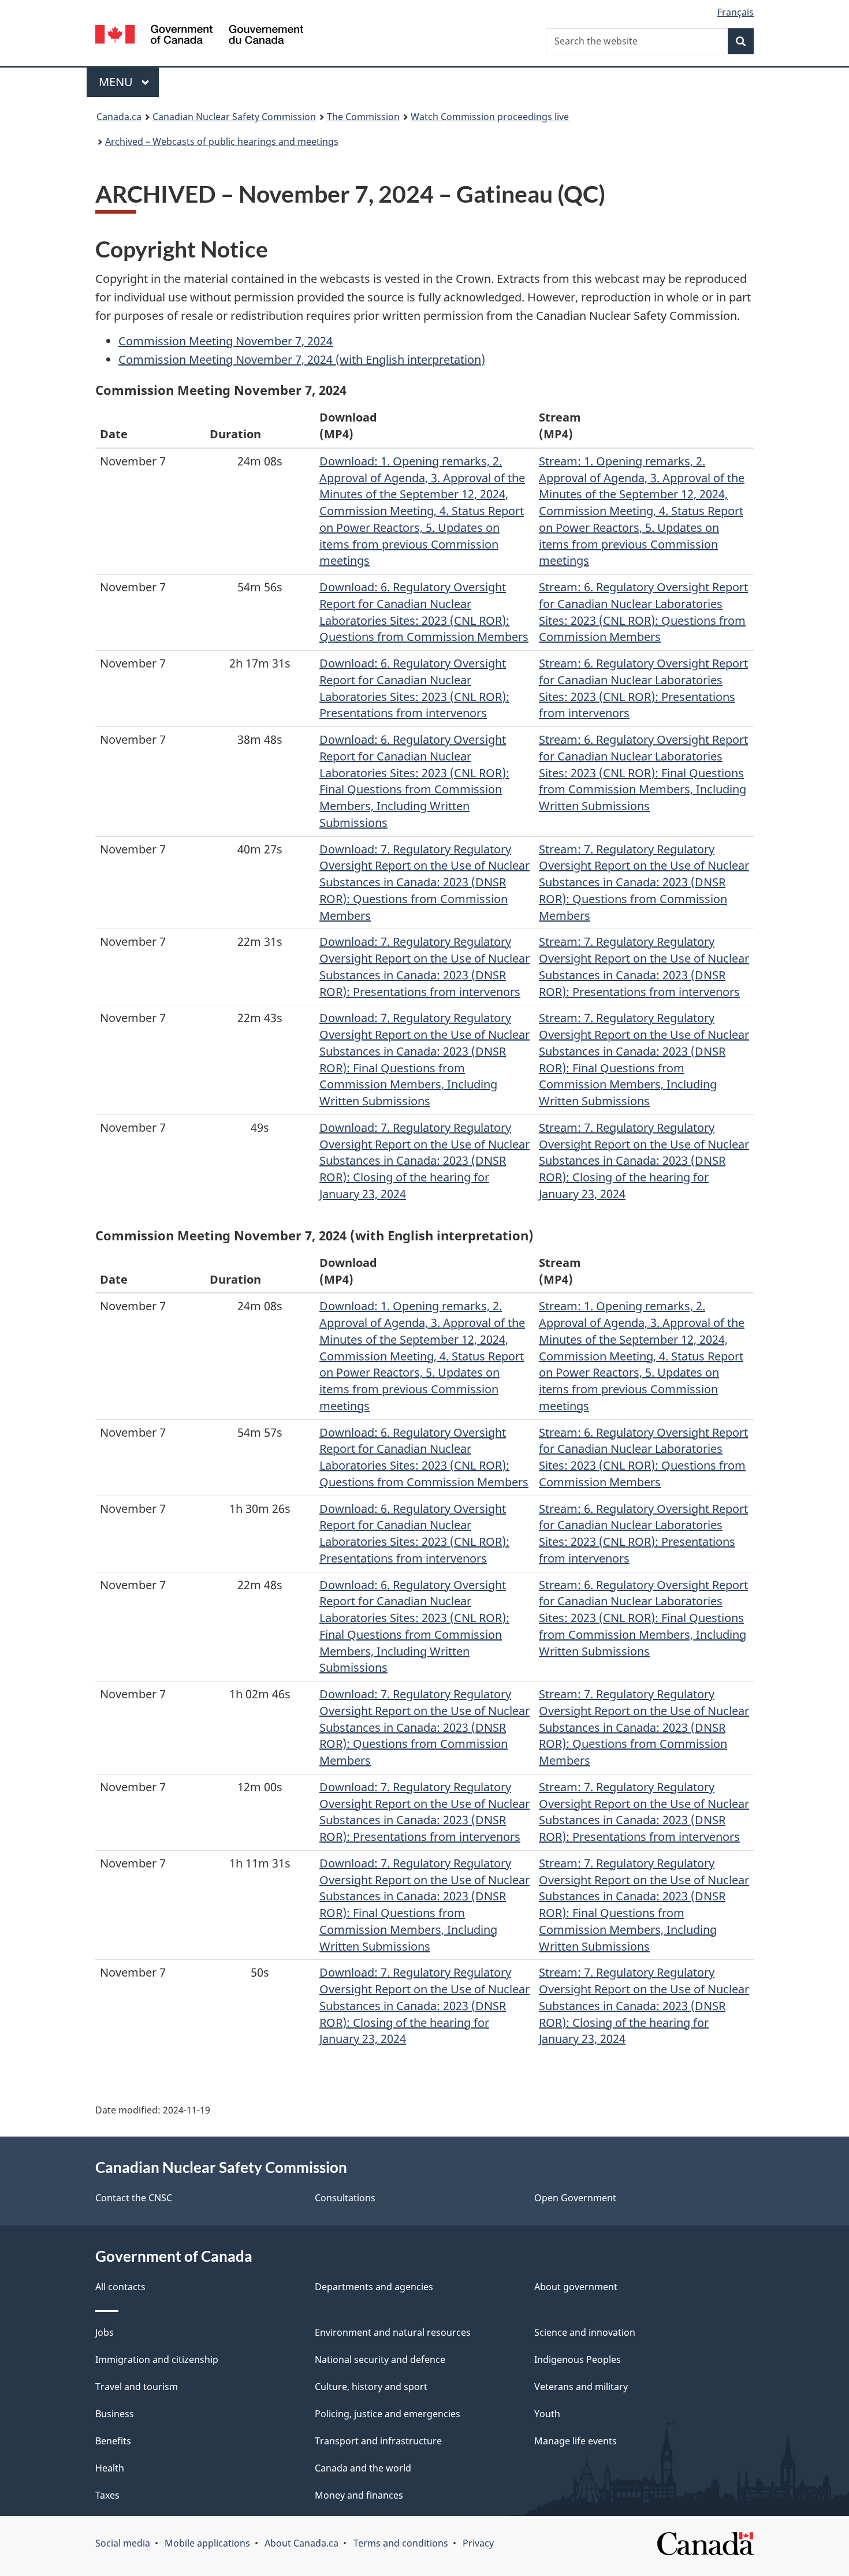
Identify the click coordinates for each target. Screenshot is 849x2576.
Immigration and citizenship (157, 2359)
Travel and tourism (137, 2387)
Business (115, 2414)
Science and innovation (585, 2332)
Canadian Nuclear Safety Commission (234, 117)
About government (576, 2287)
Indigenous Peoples (578, 2359)
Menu (117, 82)
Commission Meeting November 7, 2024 (226, 341)
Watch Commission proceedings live (490, 117)
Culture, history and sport (371, 2387)
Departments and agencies (374, 2287)
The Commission (363, 117)
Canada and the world (363, 2468)
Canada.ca (119, 117)
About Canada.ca (301, 2543)
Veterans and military (581, 2387)
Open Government (575, 2198)
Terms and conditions (401, 2543)
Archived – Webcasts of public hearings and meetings (222, 141)
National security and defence (380, 2359)
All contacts (120, 2287)
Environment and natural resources (393, 2332)
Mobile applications (207, 2543)
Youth (547, 2414)
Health (110, 2468)
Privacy (478, 2543)
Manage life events (576, 2441)
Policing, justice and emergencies (388, 2414)
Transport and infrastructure (378, 2441)
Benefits (113, 2441)
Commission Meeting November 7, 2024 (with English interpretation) (302, 359)
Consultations (345, 2198)
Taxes (107, 2495)
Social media (123, 2543)
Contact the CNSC (134, 2198)
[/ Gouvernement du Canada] (199, 36)
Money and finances (359, 2495)
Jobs (105, 2332)
